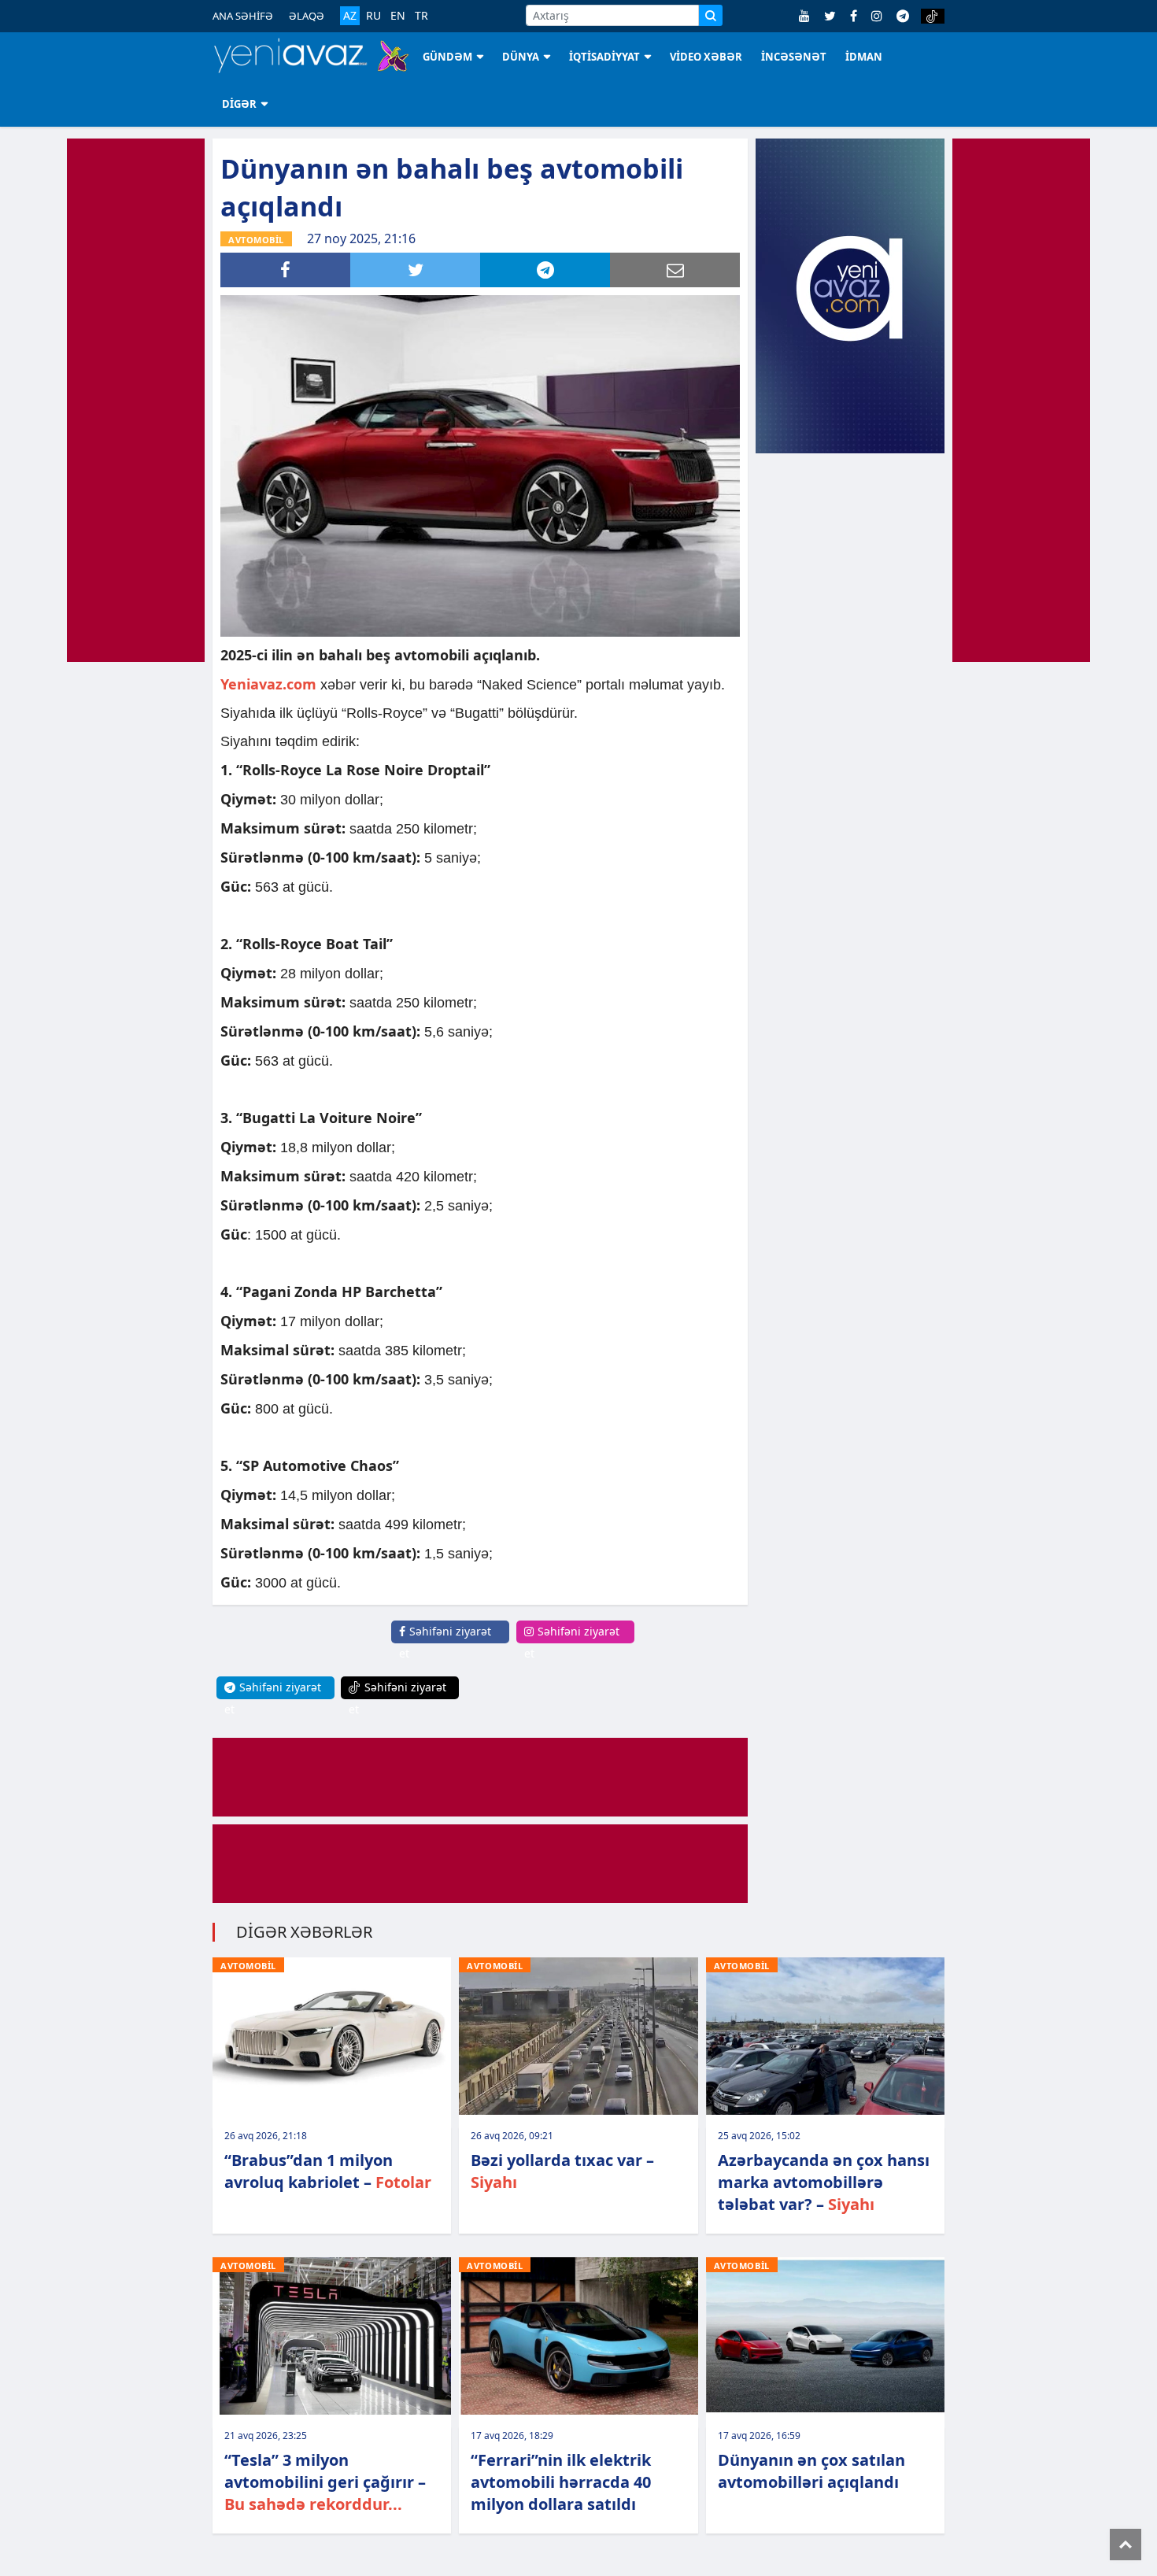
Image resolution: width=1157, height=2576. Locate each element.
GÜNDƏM (447, 57)
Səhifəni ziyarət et (445, 1642)
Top (1126, 2545)
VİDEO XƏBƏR (706, 57)
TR (421, 16)
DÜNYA (521, 57)
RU (373, 16)
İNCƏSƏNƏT (794, 57)
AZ (350, 15)
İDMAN (864, 57)
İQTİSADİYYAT (604, 57)
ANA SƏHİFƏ (243, 16)
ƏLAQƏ (307, 16)
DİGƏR (239, 104)
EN (398, 16)
